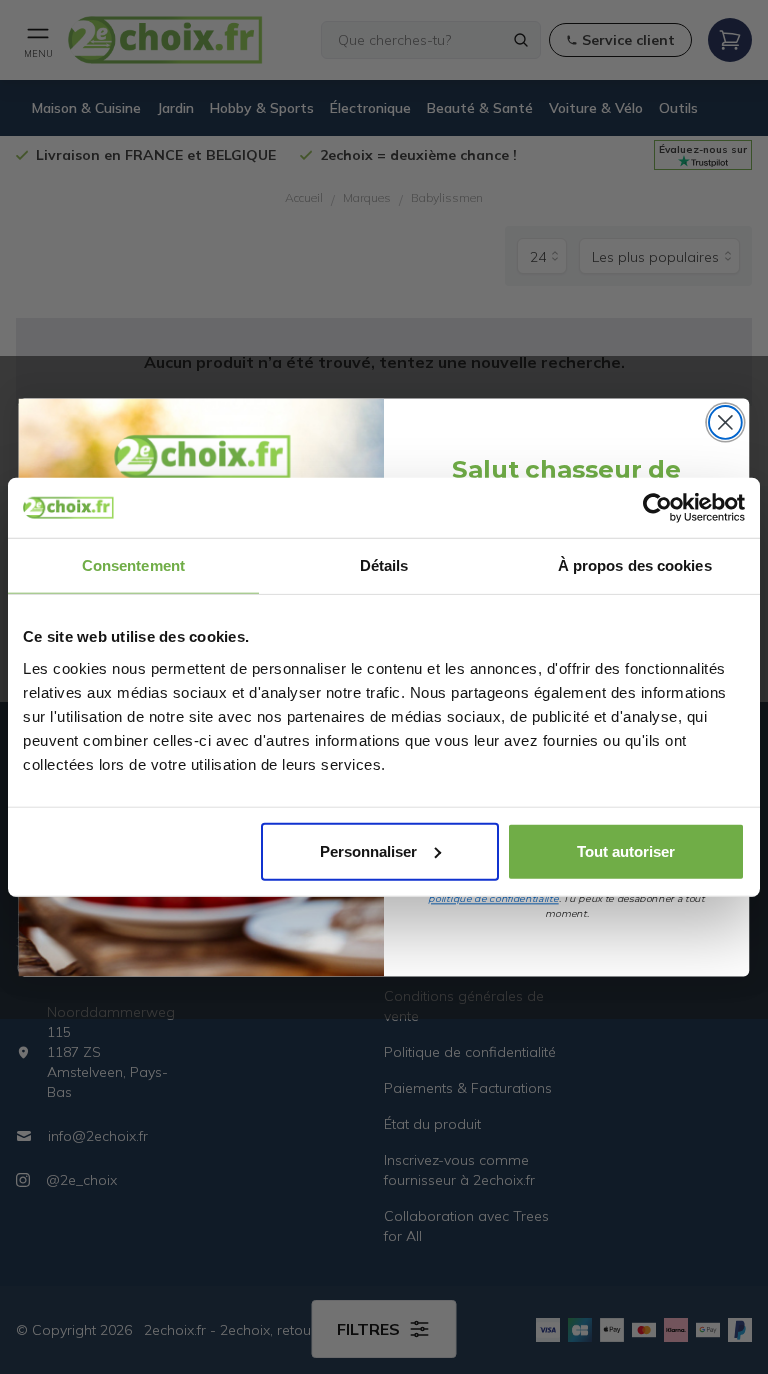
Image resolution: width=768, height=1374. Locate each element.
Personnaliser (368, 850)
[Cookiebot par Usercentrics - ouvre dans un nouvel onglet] (657, 508)
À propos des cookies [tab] (635, 565)
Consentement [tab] (133, 565)
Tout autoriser (626, 850)
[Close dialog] (725, 422)
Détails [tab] (384, 565)
